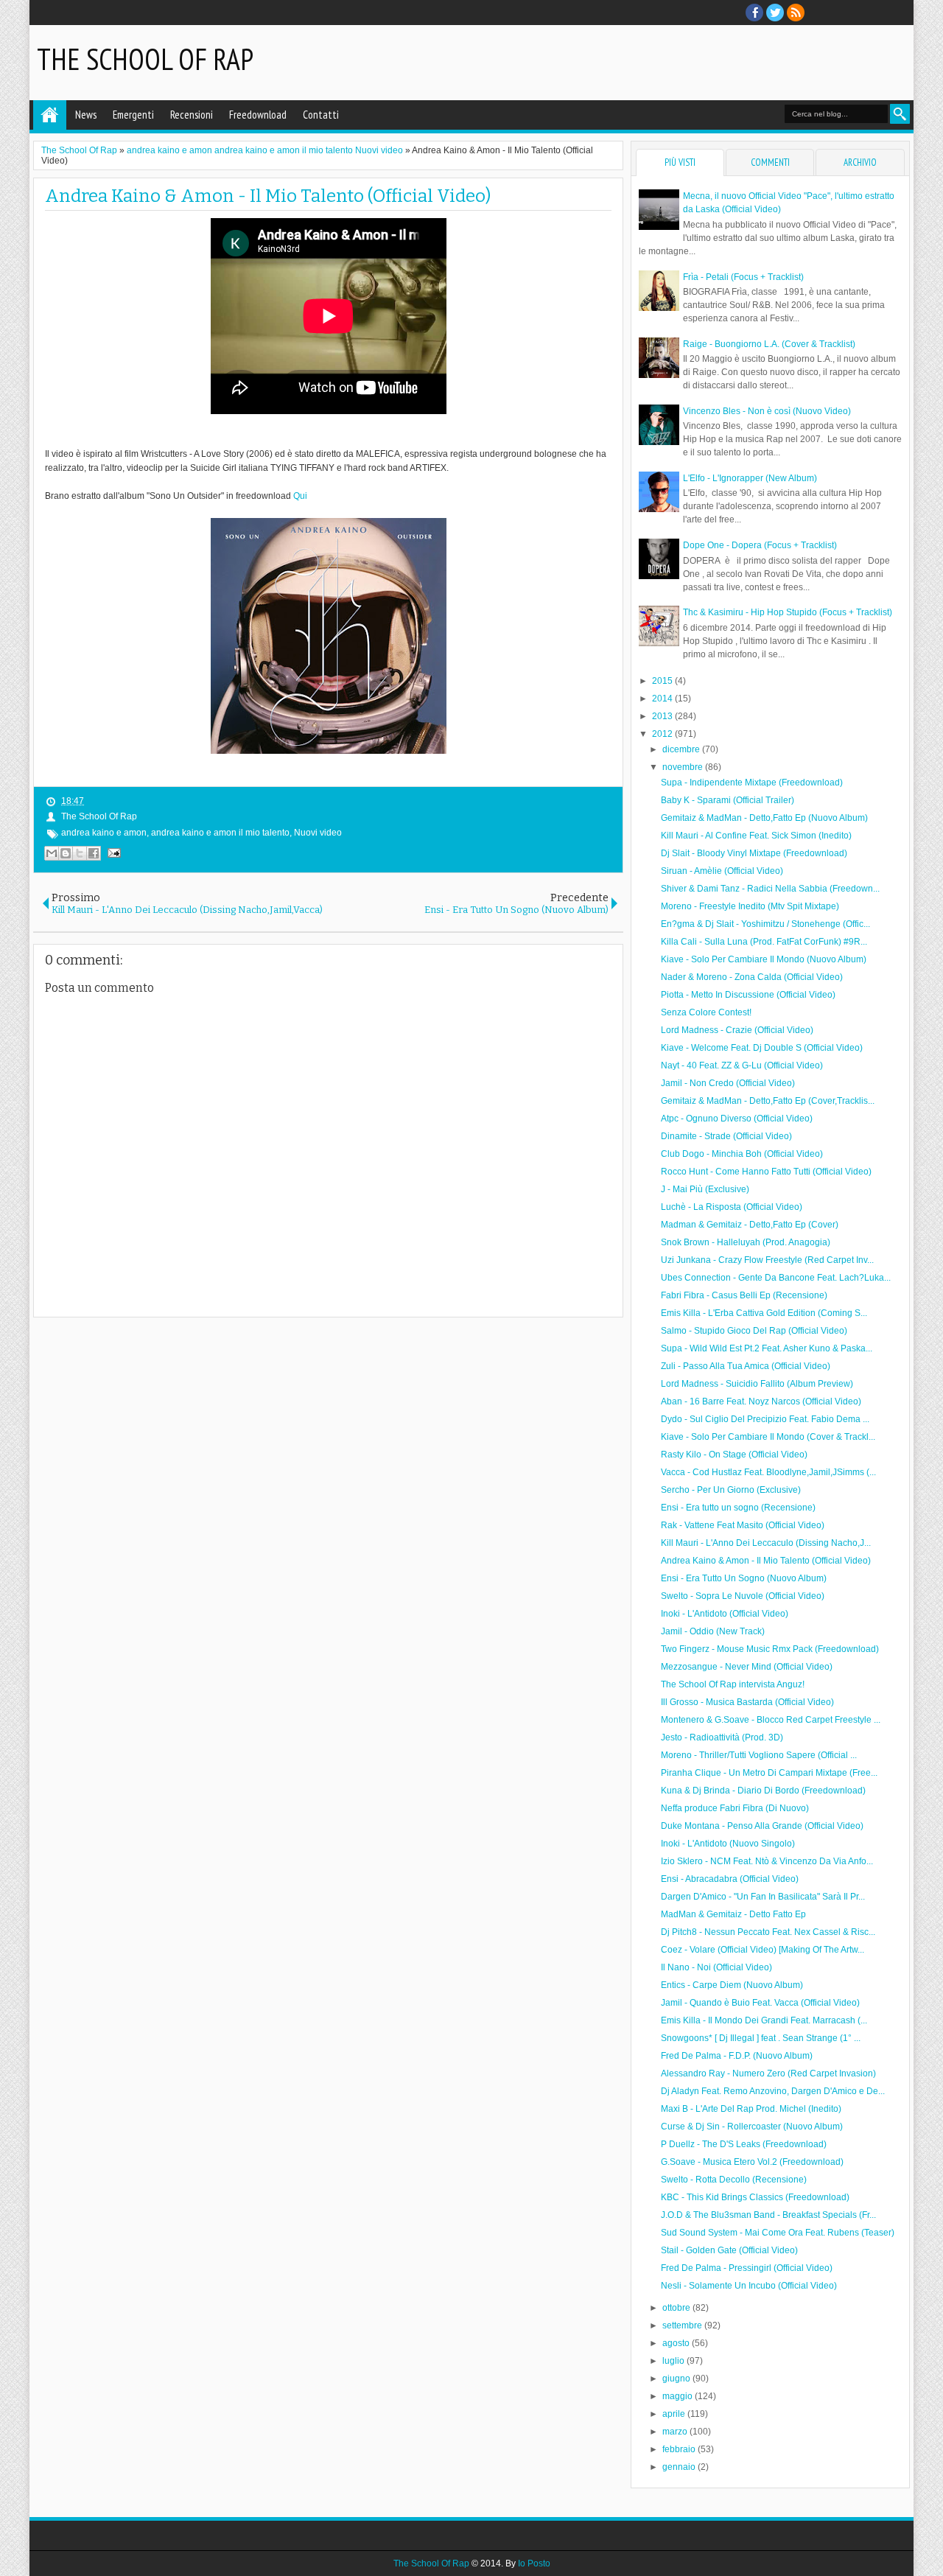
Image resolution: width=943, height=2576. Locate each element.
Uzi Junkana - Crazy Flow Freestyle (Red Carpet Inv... (767, 1260)
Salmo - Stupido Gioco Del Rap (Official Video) (754, 1331)
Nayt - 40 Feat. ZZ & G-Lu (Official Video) (742, 1065)
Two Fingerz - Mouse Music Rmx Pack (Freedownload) (770, 1649)
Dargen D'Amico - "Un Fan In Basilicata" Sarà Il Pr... (763, 1897)
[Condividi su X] (80, 853)
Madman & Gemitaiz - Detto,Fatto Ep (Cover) (750, 1225)
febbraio (680, 2449)
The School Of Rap (145, 59)
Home (50, 115)
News (86, 115)
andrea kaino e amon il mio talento (220, 833)
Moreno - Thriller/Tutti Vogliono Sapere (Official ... (759, 1755)
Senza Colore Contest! (706, 1012)
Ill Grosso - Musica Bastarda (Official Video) (747, 1702)
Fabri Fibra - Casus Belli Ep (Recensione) (744, 1295)
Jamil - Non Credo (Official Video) (728, 1083)
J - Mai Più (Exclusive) (705, 1189)
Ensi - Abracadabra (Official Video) (730, 1879)
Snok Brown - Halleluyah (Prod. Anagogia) (746, 1242)
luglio (674, 2361)
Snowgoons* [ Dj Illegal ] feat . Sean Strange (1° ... (761, 2038)
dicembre (682, 749)
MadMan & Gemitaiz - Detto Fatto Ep (733, 1914)
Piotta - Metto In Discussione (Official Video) (748, 995)
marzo (676, 2432)
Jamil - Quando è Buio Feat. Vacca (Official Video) (760, 2003)
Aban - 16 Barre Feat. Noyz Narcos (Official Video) (761, 1401)
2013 (663, 716)
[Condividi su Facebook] (94, 853)
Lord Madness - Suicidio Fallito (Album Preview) (757, 1384)
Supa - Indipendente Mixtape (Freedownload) (752, 783)
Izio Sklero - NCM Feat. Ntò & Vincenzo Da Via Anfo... (767, 1861)
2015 (663, 681)
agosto (677, 2343)
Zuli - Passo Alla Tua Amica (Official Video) (746, 1366)
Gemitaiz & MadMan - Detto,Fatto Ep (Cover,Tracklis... (768, 1101)
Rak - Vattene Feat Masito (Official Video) (743, 1525)
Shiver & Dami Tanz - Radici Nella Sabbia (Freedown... (770, 889)
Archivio (860, 162)
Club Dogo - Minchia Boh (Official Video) (742, 1154)
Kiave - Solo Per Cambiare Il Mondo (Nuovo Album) (764, 959)
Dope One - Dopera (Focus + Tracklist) (760, 545)
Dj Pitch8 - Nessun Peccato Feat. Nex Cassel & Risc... (768, 1932)
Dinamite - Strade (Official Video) (726, 1136)
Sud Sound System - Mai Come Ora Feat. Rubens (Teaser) (778, 2233)
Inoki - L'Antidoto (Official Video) (725, 1614)
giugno (677, 2379)
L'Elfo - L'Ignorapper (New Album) (750, 478)
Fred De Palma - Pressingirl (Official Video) (747, 2268)
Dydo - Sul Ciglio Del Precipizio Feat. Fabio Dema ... (765, 1419)
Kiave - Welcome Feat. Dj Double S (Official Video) (762, 1048)
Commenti (770, 162)
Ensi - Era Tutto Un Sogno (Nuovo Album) (744, 1578)
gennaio (680, 2467)
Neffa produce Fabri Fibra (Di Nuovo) (735, 1808)
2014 (663, 699)
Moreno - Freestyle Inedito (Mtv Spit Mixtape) (750, 906)
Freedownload (258, 115)
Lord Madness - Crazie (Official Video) (737, 1030)
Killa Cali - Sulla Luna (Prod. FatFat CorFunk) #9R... (764, 942)
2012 (663, 734)
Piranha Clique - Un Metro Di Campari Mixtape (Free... (769, 1773)
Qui (300, 496)
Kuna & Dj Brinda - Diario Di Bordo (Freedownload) (763, 1791)
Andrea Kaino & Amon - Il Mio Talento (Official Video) (268, 196)
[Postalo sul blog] (66, 853)
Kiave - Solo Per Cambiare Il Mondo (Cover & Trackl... (768, 1437)
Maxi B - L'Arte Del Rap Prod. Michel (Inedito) (751, 2109)
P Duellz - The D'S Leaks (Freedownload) (744, 2144)
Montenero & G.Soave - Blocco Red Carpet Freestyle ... (771, 1720)
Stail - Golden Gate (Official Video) (729, 2250)
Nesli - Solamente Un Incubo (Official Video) (749, 2286)
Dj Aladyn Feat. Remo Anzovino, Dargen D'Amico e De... (773, 2091)
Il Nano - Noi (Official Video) (716, 1967)
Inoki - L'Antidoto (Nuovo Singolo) (728, 1844)
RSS (796, 13)
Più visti (680, 162)
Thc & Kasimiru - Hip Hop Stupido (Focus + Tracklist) (788, 612)
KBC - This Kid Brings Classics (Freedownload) (755, 2197)
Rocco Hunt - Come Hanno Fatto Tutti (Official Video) (766, 1172)
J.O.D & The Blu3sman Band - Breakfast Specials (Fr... (768, 2215)
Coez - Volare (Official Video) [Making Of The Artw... (763, 1950)
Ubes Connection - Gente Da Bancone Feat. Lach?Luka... (776, 1278)
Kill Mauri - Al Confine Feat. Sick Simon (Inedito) (756, 836)
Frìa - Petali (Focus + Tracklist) (743, 277)
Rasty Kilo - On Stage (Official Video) (734, 1455)
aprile (675, 2414)
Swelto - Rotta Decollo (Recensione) (734, 2180)
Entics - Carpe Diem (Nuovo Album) (732, 1985)
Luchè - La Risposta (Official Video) (732, 1207)
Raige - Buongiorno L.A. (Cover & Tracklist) (769, 344)
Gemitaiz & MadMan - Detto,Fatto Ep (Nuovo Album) (764, 818)
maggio (679, 2396)
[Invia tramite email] (52, 853)
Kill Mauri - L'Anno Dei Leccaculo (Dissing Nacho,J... (766, 1543)
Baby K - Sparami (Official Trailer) (728, 800)
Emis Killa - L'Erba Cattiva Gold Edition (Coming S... (764, 1313)
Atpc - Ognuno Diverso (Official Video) (737, 1119)
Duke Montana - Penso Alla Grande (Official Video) (762, 1826)
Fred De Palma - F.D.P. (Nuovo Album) (737, 2056)
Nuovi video (318, 833)
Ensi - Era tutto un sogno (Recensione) (738, 1508)
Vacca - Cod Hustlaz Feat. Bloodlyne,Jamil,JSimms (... (768, 1472)
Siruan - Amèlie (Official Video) (722, 871)
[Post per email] (112, 853)
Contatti (321, 115)
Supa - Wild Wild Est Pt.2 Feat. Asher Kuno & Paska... (767, 1348)
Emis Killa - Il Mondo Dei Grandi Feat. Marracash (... (764, 2020)
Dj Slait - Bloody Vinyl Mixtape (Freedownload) (754, 853)
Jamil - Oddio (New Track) (713, 1631)
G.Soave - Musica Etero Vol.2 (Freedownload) (752, 2162)
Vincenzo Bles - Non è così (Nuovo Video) (767, 411)
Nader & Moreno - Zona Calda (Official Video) (752, 977)
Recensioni (192, 115)
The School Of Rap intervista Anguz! (733, 1684)
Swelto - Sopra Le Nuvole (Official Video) (743, 1596)
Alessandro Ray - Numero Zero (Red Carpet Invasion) (768, 2073)
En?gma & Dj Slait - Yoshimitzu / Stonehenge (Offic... (765, 924)
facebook (754, 13)
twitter (775, 13)
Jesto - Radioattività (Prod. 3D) (722, 1737)
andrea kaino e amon (104, 833)
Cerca (900, 114)
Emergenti (133, 115)
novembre (684, 767)
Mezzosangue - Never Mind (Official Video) (747, 1667)
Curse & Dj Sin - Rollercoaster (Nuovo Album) (752, 2127)
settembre (683, 2325)
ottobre (677, 2308)
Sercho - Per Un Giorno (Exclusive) (731, 1490)
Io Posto (534, 2563)
